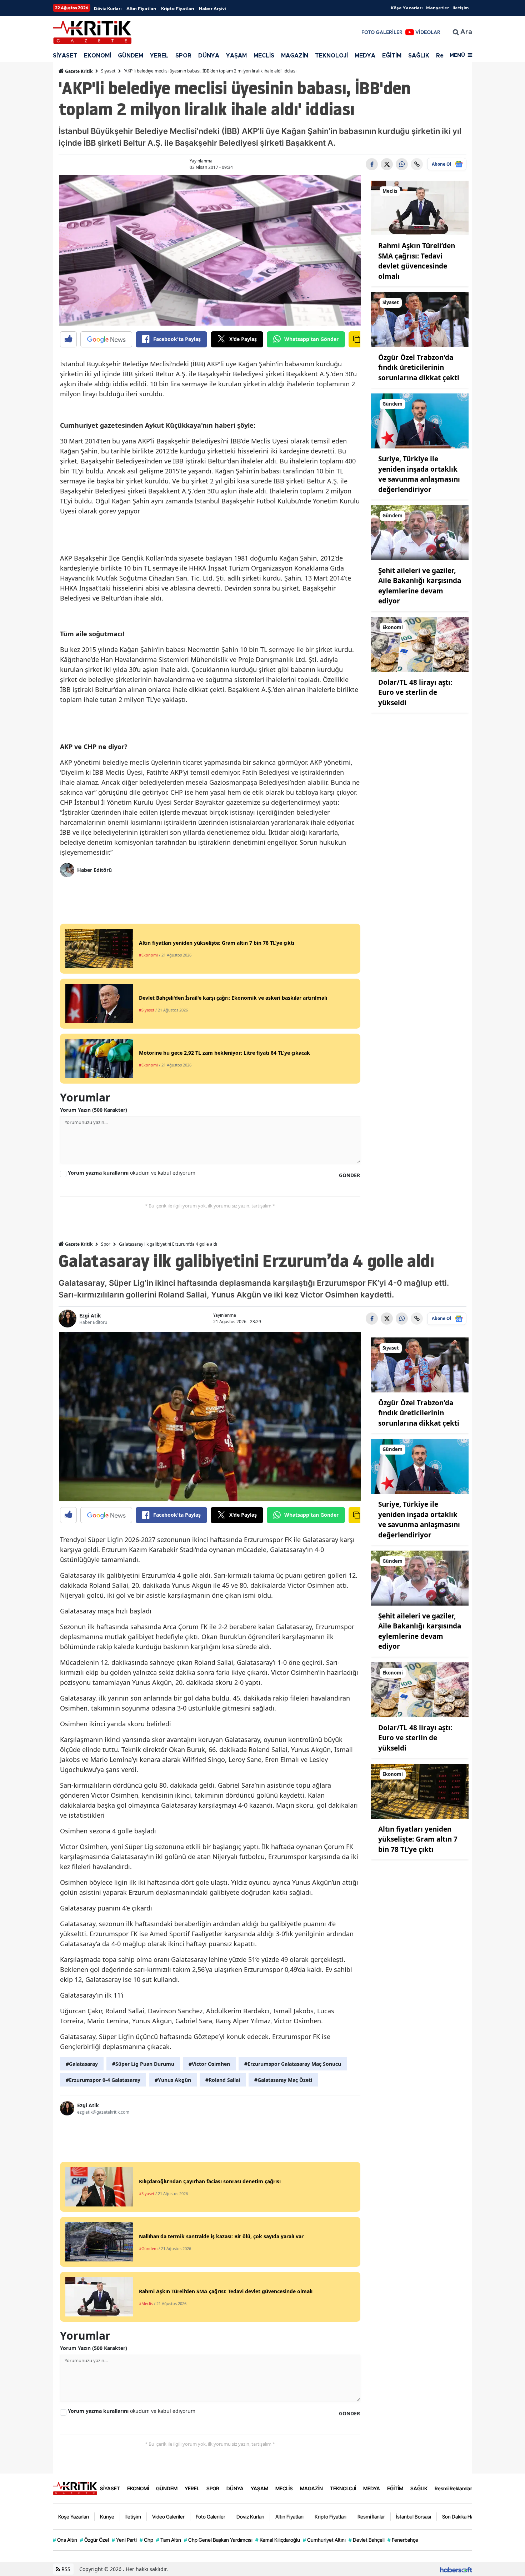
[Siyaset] (420, 319)
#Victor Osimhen (209, 2064)
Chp (146, 2540)
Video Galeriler (168, 2517)
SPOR (183, 56)
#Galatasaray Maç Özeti (283, 2080)
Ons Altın (65, 2540)
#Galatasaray (82, 2064)
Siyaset (108, 71)
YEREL (159, 56)
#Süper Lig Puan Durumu (143, 2064)
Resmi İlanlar (371, 2517)
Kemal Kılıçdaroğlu (278, 2540)
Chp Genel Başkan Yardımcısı (218, 2540)
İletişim (461, 8)
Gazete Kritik (78, 71)
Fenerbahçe (403, 2540)
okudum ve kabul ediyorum (132, 1173)
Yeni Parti (124, 2540)
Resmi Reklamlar (453, 2488)
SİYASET (65, 56)
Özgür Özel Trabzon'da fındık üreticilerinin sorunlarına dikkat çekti (419, 368)
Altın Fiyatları (141, 9)
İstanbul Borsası (414, 2517)
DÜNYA (209, 56)
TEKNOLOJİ (331, 56)
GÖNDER (349, 1175)
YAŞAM (236, 56)
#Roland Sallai (223, 2080)
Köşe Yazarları (407, 8)
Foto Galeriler (211, 2517)
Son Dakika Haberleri (465, 2517)
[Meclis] (420, 207)
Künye (107, 2517)
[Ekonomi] (420, 644)
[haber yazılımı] (456, 2569)
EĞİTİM (392, 56)
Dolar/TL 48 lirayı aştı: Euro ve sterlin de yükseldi (415, 692)
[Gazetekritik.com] (75, 2488)
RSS (65, 2569)
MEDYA (365, 56)
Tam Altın (169, 2540)
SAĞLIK (419, 56)
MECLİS (264, 56)
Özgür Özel (94, 2540)
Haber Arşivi (212, 9)
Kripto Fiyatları (177, 9)
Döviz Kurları (108, 9)
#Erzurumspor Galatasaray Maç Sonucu (293, 2064)
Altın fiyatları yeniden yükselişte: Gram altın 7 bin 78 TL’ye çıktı (418, 1839)
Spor (106, 1244)
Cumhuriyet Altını (324, 2540)
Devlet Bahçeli (367, 2540)
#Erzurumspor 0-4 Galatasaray (103, 2080)
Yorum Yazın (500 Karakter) (94, 1110)
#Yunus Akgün (173, 2080)
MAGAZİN (295, 56)
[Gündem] (420, 421)
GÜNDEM (131, 56)
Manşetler (437, 8)
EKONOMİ (97, 56)
